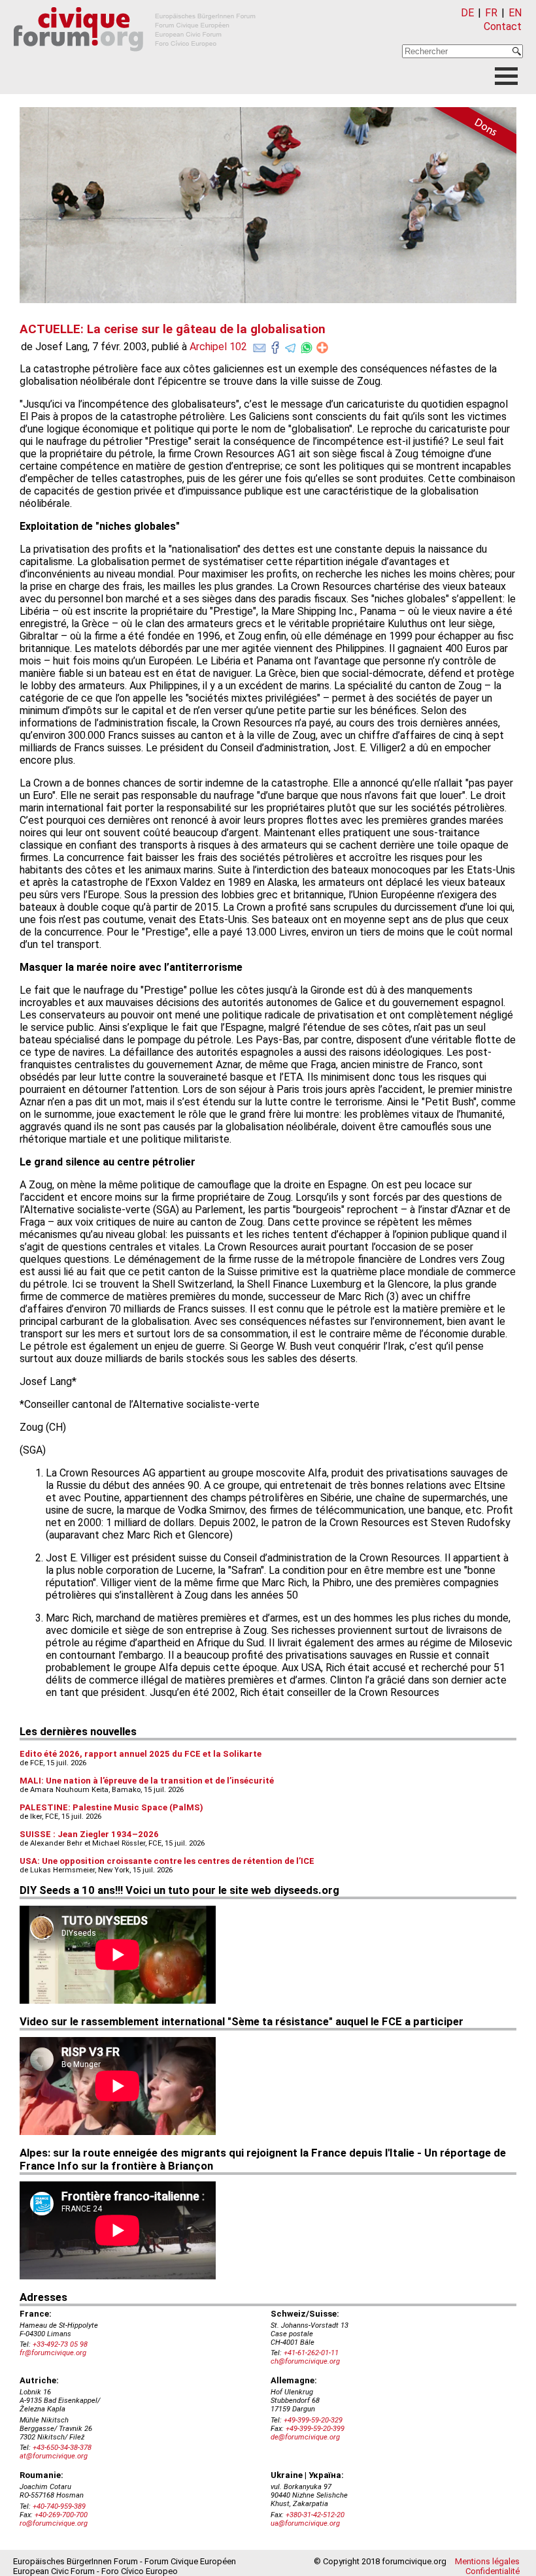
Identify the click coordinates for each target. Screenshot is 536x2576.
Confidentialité (493, 2571)
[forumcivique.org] (135, 62)
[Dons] (471, 133)
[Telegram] (291, 345)
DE (467, 13)
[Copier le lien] (322, 348)
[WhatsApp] (307, 345)
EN (515, 13)
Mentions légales (487, 2561)
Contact (503, 26)
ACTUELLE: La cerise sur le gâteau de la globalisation (173, 329)
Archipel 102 (218, 347)
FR (491, 13)
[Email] (260, 345)
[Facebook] (275, 345)
